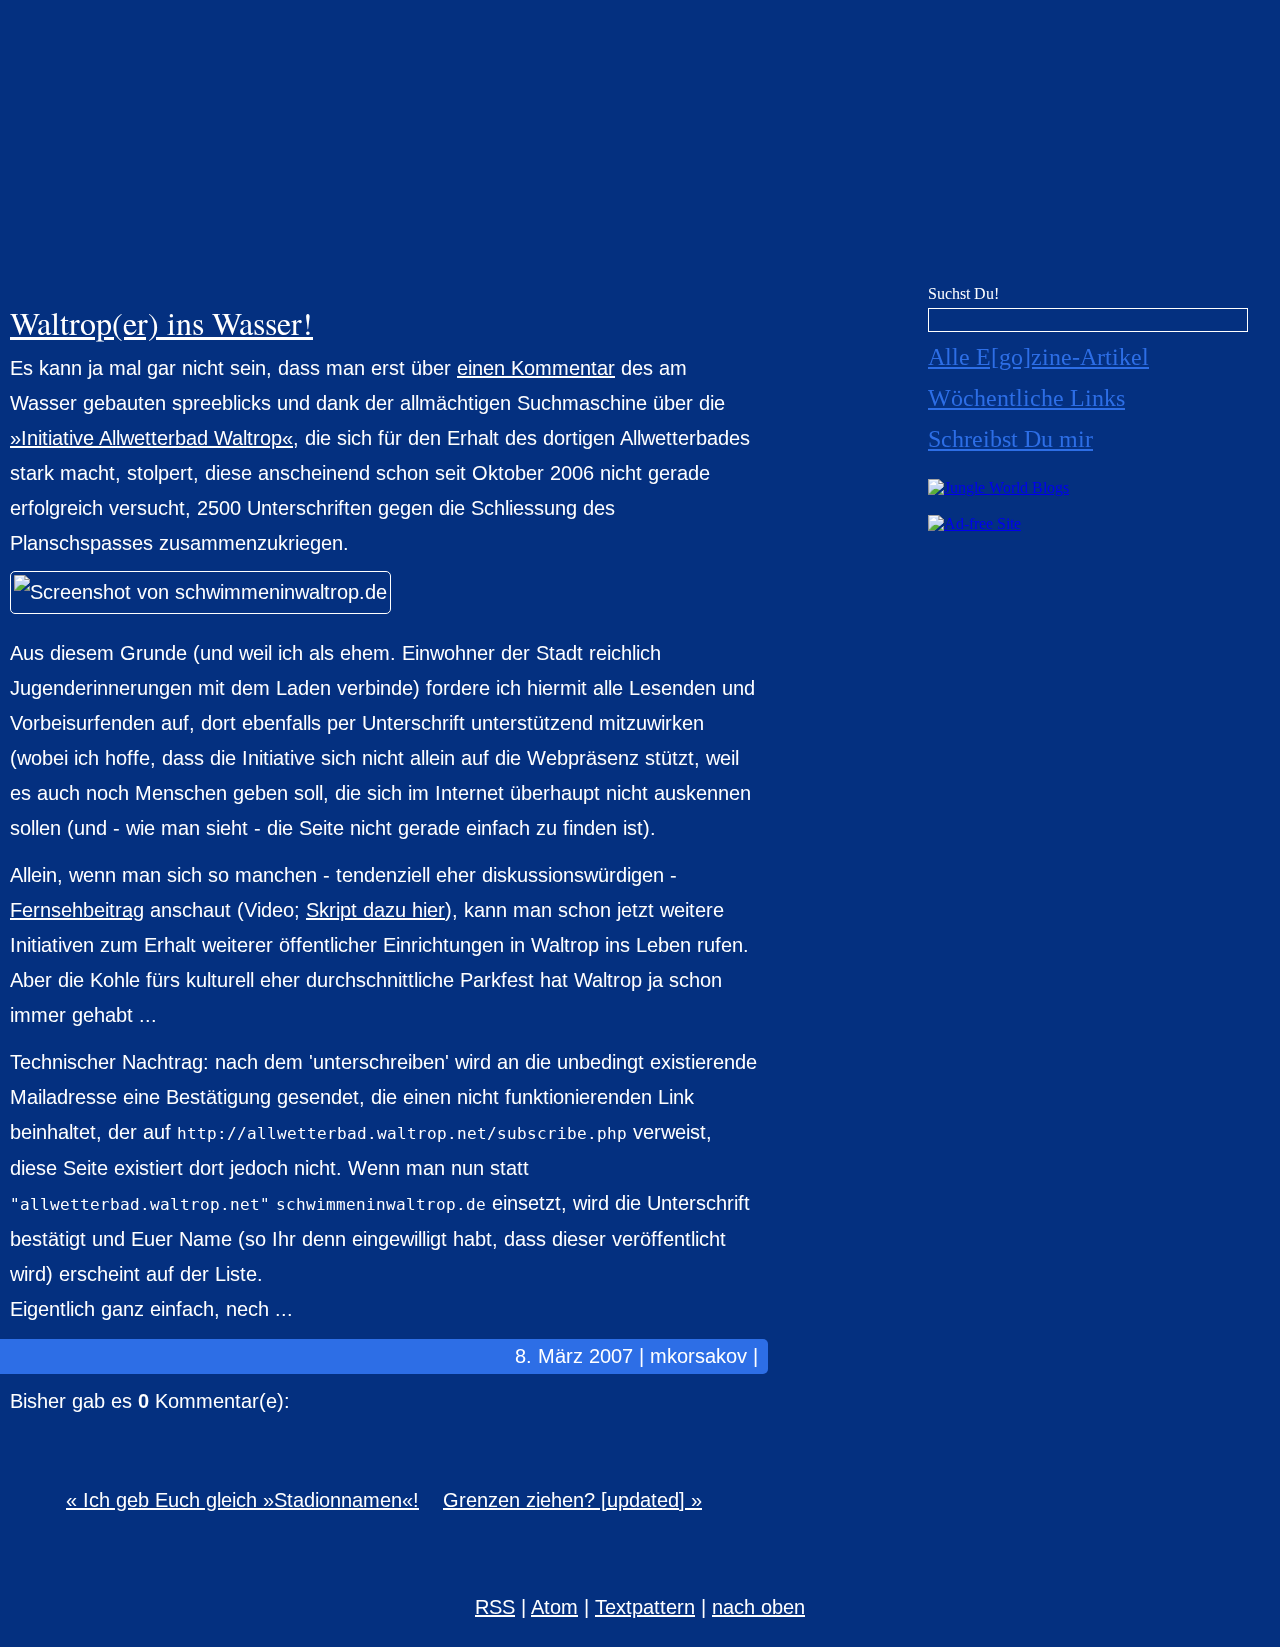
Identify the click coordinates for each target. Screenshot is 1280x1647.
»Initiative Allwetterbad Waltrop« (151, 438)
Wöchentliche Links (1026, 398)
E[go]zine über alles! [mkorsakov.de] (640, 147)
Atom (554, 1607)
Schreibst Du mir (1010, 439)
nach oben (758, 1607)
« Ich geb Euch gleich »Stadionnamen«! (242, 1500)
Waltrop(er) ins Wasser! (161, 322)
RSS (495, 1607)
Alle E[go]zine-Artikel (1038, 357)
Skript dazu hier (375, 910)
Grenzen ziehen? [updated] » (572, 1500)
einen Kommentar (536, 368)
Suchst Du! (963, 293)
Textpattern (645, 1607)
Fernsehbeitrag (77, 910)
